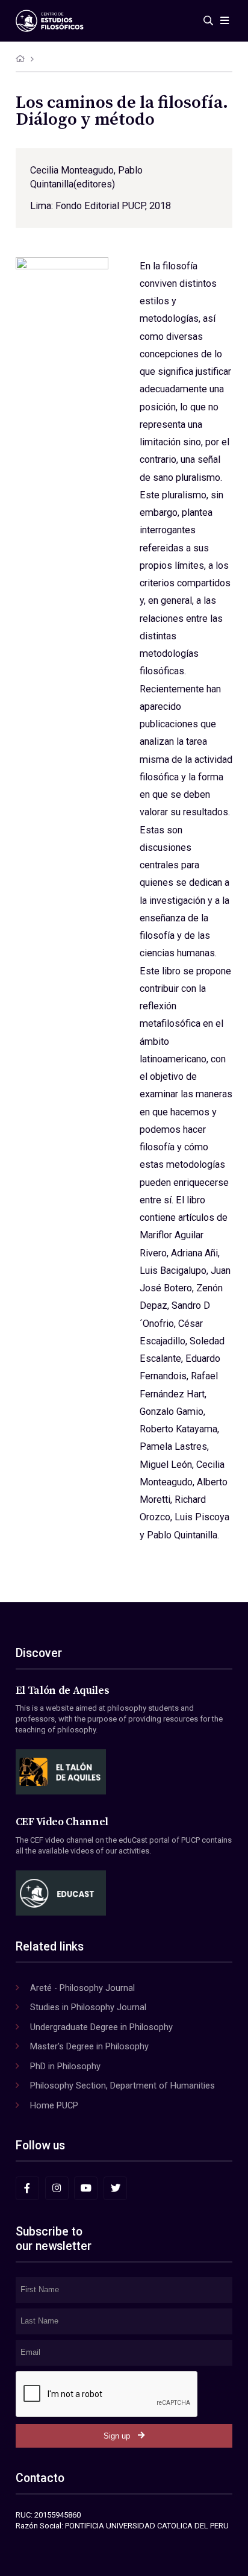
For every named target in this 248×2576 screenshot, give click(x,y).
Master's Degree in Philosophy (89, 2046)
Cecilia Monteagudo (72, 170)
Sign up (117, 2436)
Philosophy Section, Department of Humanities (122, 2086)
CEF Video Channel (62, 1822)
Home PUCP (54, 2105)
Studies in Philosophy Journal (88, 2007)
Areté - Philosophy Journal (82, 1988)
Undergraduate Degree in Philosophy (101, 2027)
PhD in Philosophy (65, 2066)
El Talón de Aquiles (63, 1691)
